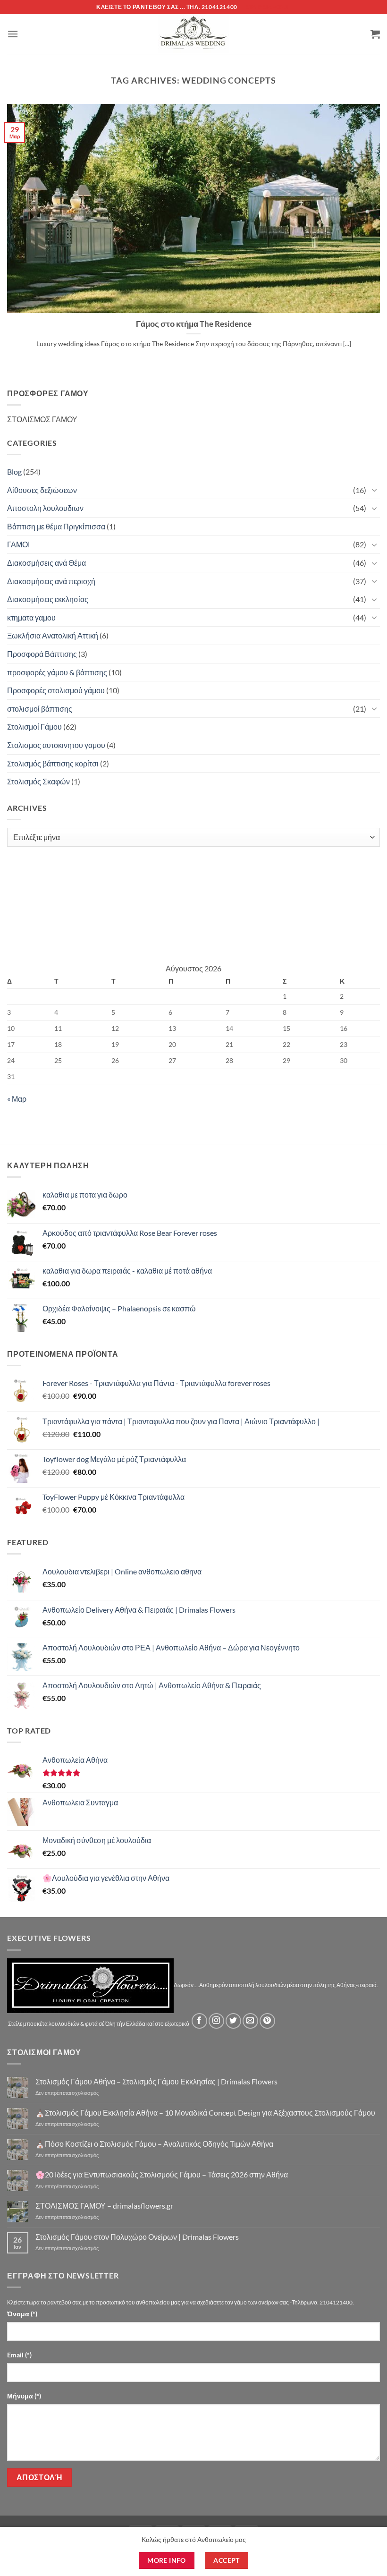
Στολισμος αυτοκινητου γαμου (56, 745)
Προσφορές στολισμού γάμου (56, 690)
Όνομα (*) (22, 2314)
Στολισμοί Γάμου (34, 727)
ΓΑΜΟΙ (18, 544)
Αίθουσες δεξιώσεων (42, 490)
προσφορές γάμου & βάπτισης (57, 672)
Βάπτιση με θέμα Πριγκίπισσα (56, 526)
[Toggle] (374, 490)
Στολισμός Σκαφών (38, 781)
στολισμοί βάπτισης (40, 709)
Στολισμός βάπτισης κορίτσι (53, 763)
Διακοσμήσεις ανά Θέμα (46, 563)
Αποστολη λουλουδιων (45, 508)
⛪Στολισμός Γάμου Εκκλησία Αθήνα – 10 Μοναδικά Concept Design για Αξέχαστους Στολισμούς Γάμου (205, 2113)
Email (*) (19, 2355)
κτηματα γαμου (31, 617)
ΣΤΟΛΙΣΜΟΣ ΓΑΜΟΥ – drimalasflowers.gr (104, 2206)
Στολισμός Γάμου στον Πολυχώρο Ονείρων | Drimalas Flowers (137, 2237)
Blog (14, 472)
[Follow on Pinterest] (267, 2021)
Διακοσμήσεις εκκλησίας (48, 599)
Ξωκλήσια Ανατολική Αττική (53, 635)
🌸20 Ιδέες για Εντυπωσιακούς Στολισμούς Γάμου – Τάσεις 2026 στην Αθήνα (162, 2174)
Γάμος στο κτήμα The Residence (194, 324)
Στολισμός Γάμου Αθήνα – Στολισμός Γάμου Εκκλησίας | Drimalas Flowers (156, 2081)
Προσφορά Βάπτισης (42, 654)
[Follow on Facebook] (199, 2021)
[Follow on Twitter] (233, 2021)
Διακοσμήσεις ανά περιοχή (51, 581)
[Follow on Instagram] (216, 2021)
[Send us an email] (250, 2021)
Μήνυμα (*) (24, 2396)
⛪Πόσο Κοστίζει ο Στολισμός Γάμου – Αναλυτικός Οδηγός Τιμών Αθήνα (154, 2144)
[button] (13, 34)
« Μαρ (17, 1099)
